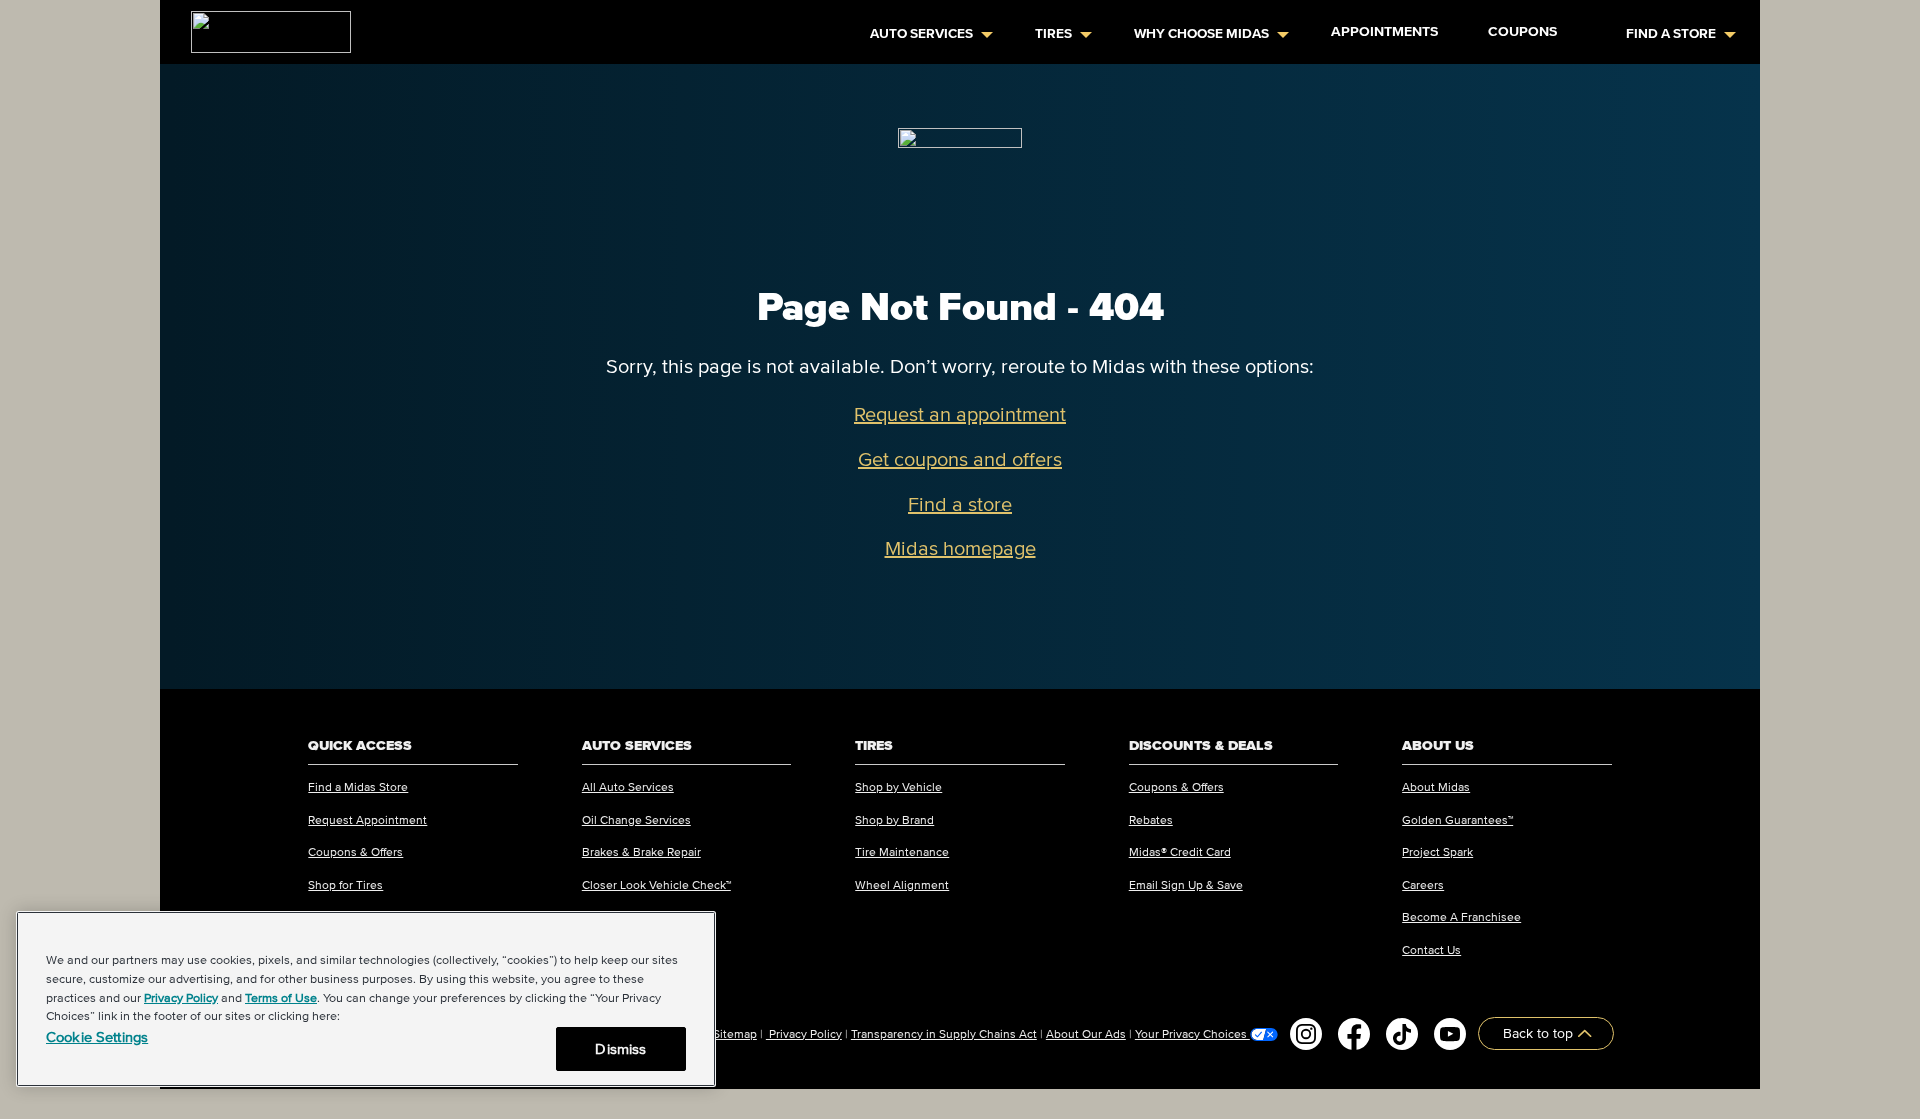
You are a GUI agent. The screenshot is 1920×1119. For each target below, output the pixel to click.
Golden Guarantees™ (1457, 819)
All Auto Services (628, 786)
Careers (1423, 884)
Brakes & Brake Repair (641, 851)
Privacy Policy (804, 1033)
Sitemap (735, 1033)
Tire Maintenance (902, 851)
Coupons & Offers (355, 851)
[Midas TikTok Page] (1402, 1034)
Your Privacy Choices (1192, 1034)
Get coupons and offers (960, 459)
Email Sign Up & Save (1186, 884)
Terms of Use (281, 997)
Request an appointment (960, 414)
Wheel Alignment (902, 884)
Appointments (1384, 31)
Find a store (960, 504)
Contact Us (1431, 949)
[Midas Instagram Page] (1306, 1034)
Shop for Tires (345, 884)
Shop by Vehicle (898, 786)
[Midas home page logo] (263, 26)
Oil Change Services (636, 819)
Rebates (1151, 819)
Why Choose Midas (1201, 33)
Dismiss (620, 1048)
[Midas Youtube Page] (1450, 1034)
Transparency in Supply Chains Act (944, 1033)
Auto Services (921, 33)
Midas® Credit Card (1180, 851)
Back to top (1540, 1033)
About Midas (1436, 786)
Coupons (1522, 31)
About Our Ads (1086, 1033)
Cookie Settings (97, 1036)
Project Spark (1437, 851)
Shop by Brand (894, 819)
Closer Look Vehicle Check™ (656, 884)
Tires (1053, 33)
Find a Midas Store (358, 786)
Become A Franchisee (1461, 916)
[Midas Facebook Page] (1354, 1034)
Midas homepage (960, 548)
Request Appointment (367, 819)
